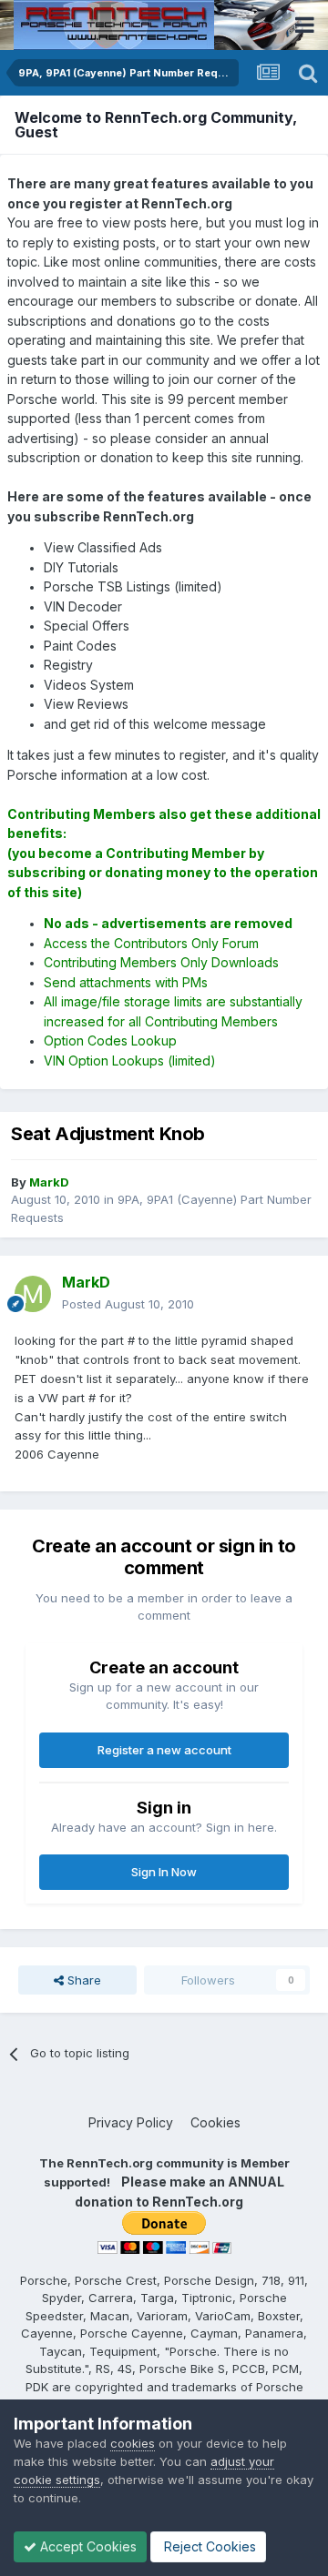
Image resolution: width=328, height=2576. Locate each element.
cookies (133, 2443)
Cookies (215, 2122)
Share (82, 1980)
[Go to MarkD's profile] (33, 1294)
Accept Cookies (87, 2546)
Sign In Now (164, 1872)
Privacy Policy (131, 2122)
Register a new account (164, 1750)
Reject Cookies (208, 2546)
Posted (128, 1304)
